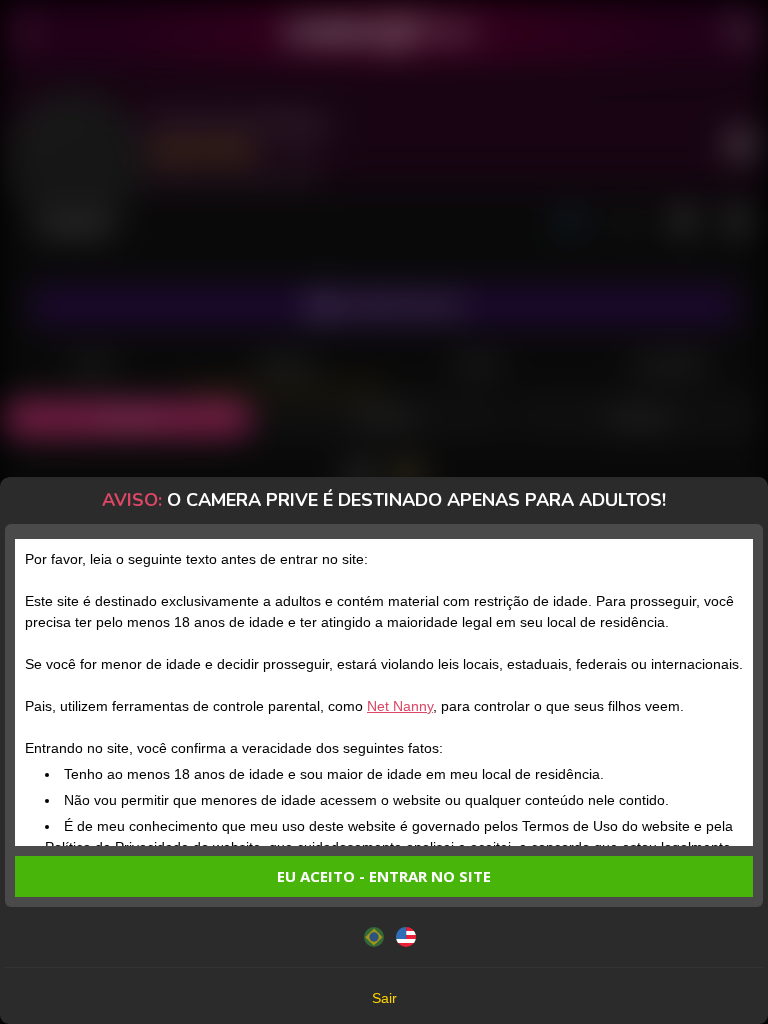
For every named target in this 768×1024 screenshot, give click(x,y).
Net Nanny (400, 706)
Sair (384, 998)
